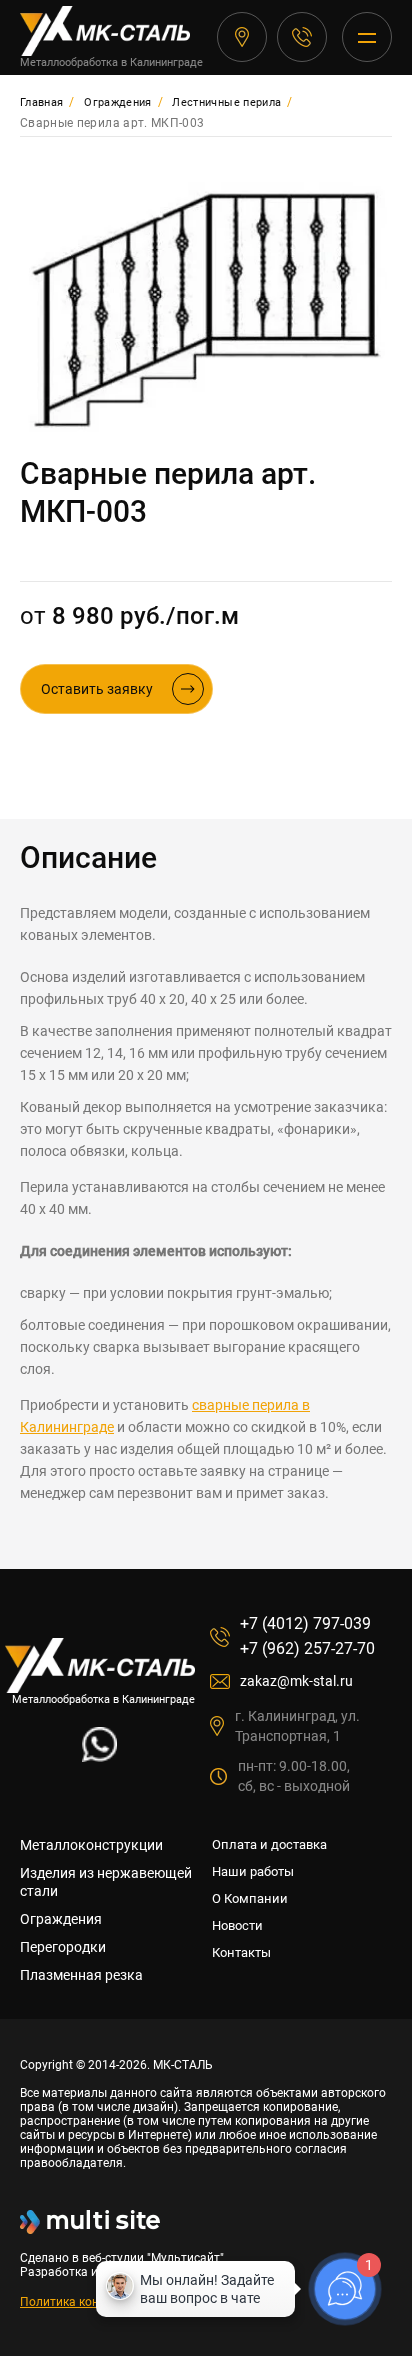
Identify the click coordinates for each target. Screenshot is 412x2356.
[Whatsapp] (99, 1756)
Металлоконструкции (91, 1845)
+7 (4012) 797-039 (302, 37)
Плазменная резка (81, 1975)
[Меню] (367, 37)
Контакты (241, 1952)
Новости (237, 1925)
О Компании (250, 1898)
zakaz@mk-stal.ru (296, 1681)
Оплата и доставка (269, 1844)
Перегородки (63, 1947)
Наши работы (253, 1871)
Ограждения (61, 1919)
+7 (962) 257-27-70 (307, 1648)
